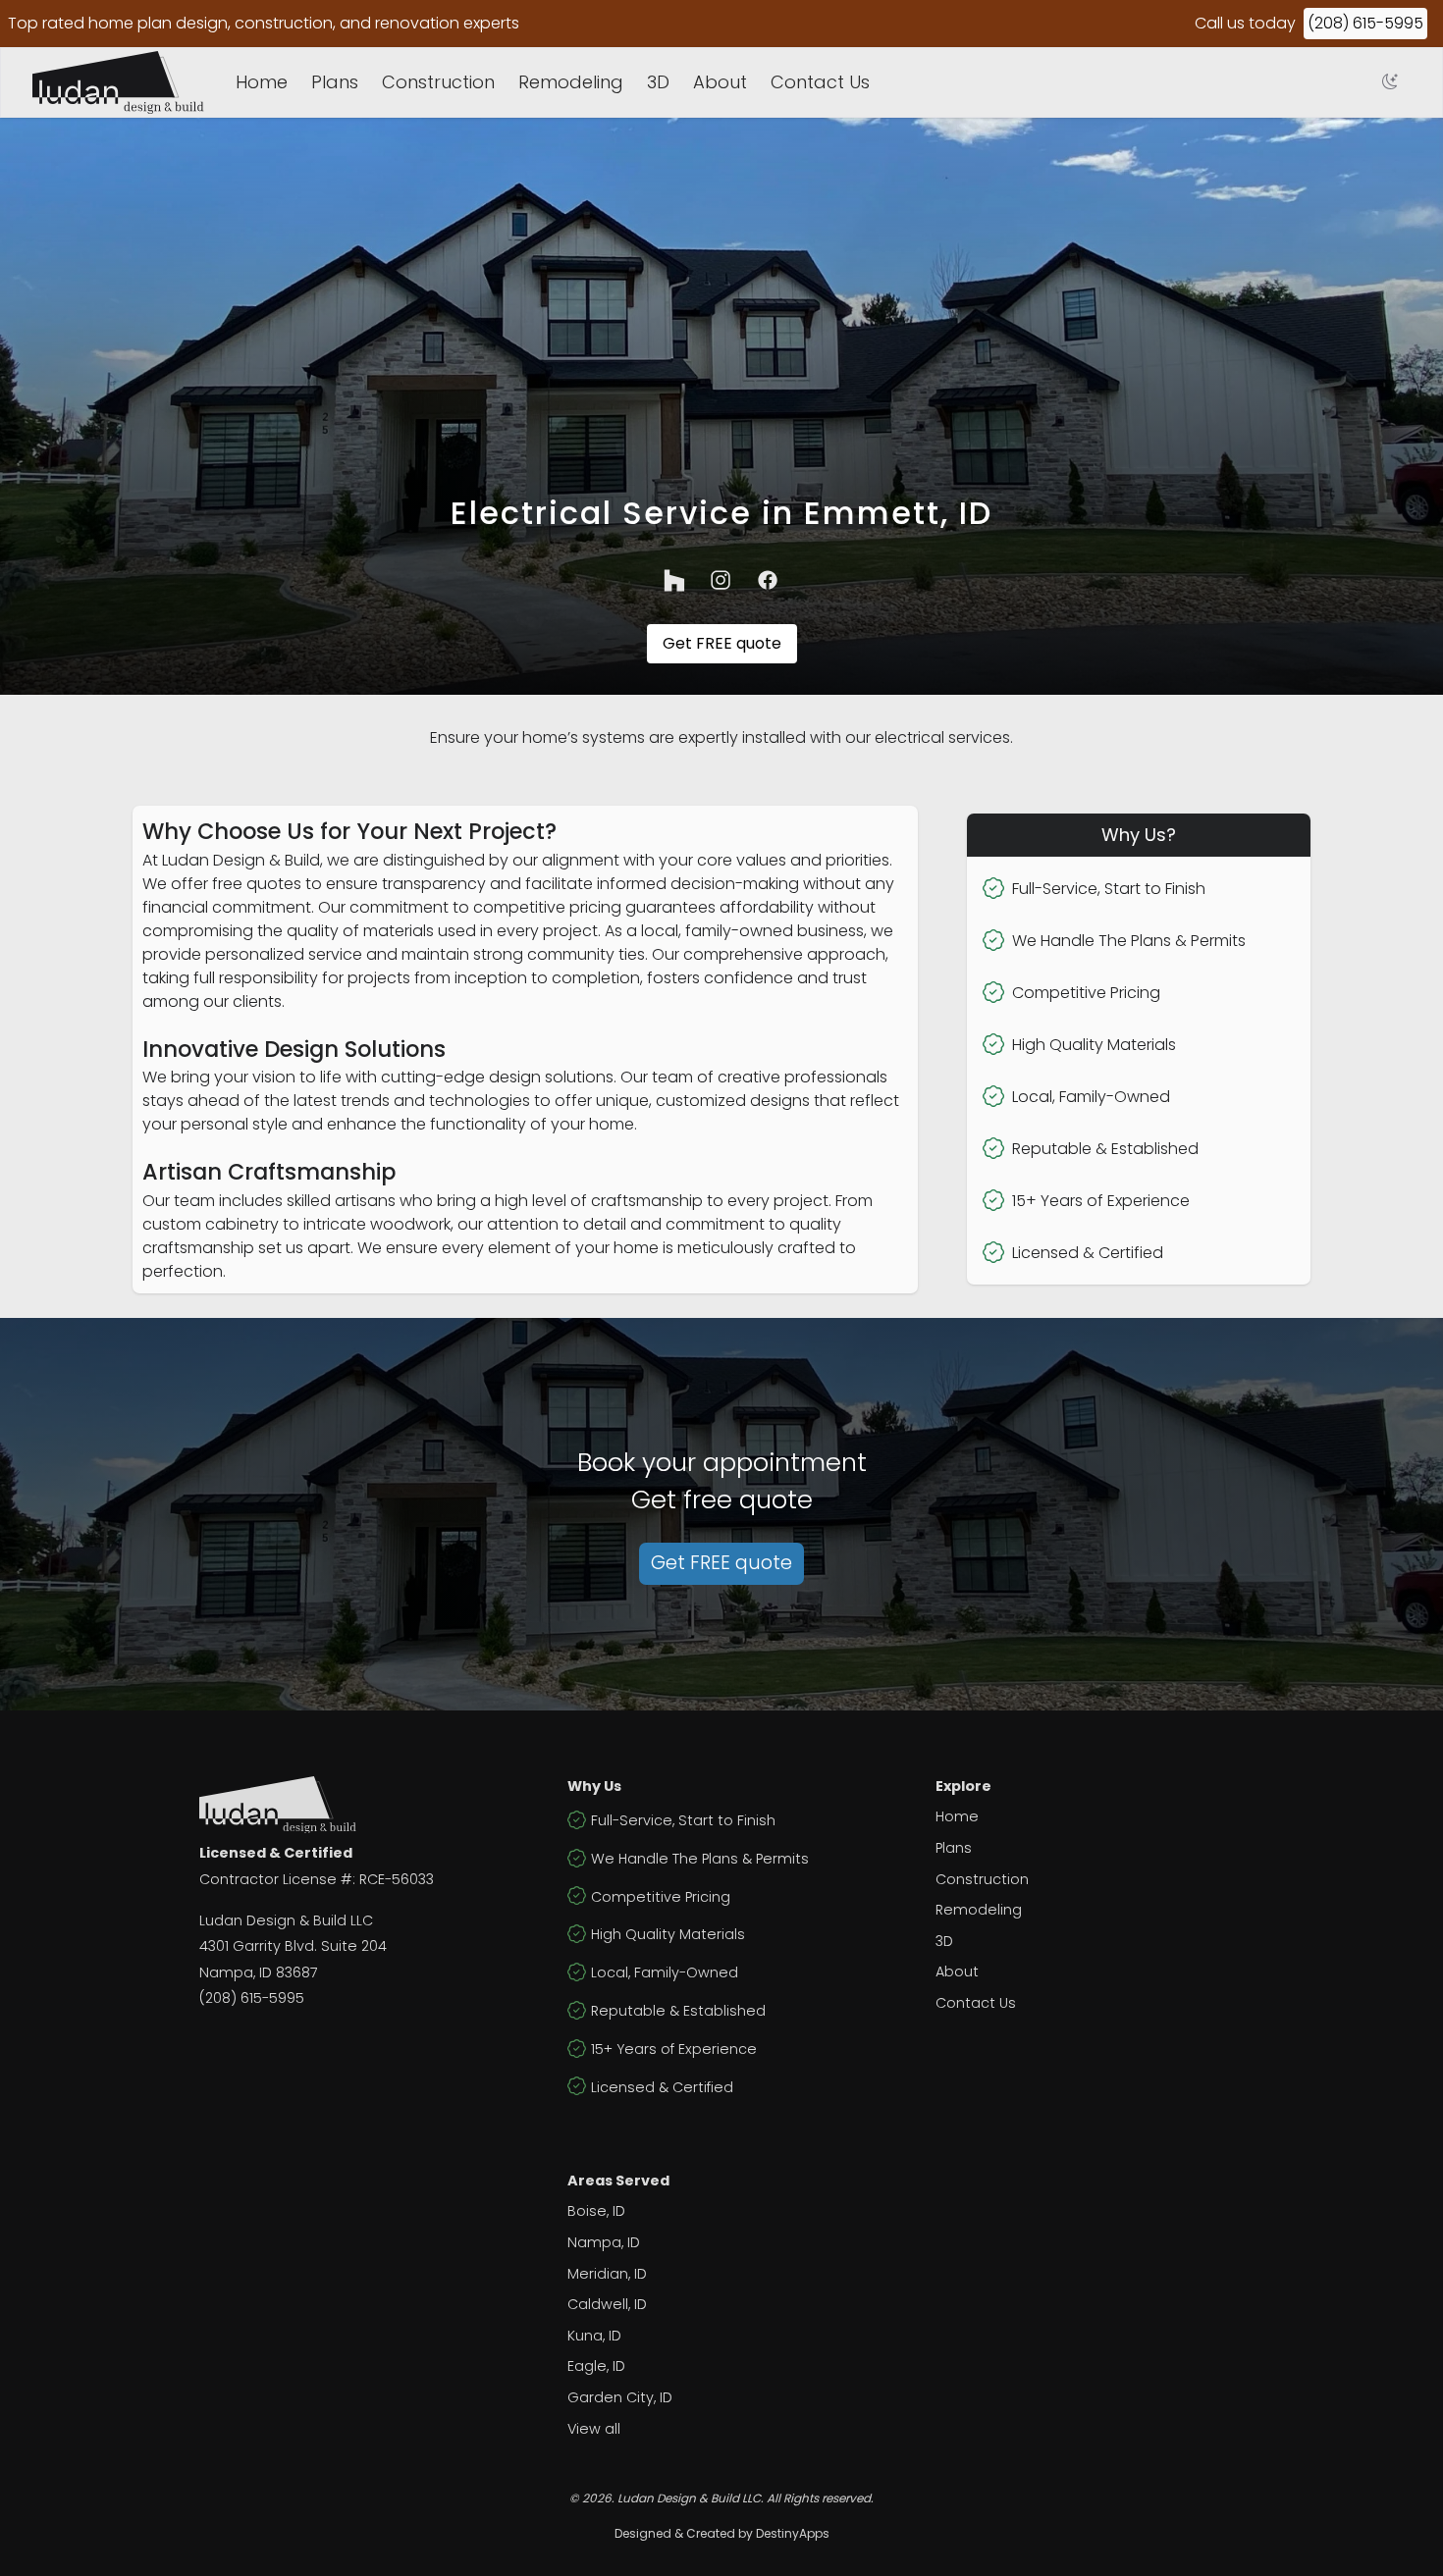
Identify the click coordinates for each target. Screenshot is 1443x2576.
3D (658, 82)
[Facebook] (768, 580)
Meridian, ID (607, 2274)
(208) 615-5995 (1365, 23)
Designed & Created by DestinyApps (722, 2533)
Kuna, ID (594, 2336)
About (720, 82)
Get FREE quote (722, 643)
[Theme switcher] (1390, 82)
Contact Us (820, 82)
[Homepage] (118, 82)
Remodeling (571, 82)
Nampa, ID (604, 2242)
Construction (438, 82)
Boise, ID (596, 2211)
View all (594, 2429)
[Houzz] (674, 580)
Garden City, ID (620, 2397)
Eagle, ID (596, 2366)
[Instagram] (721, 580)
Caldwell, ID (607, 2304)
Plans (335, 82)
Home (262, 82)
